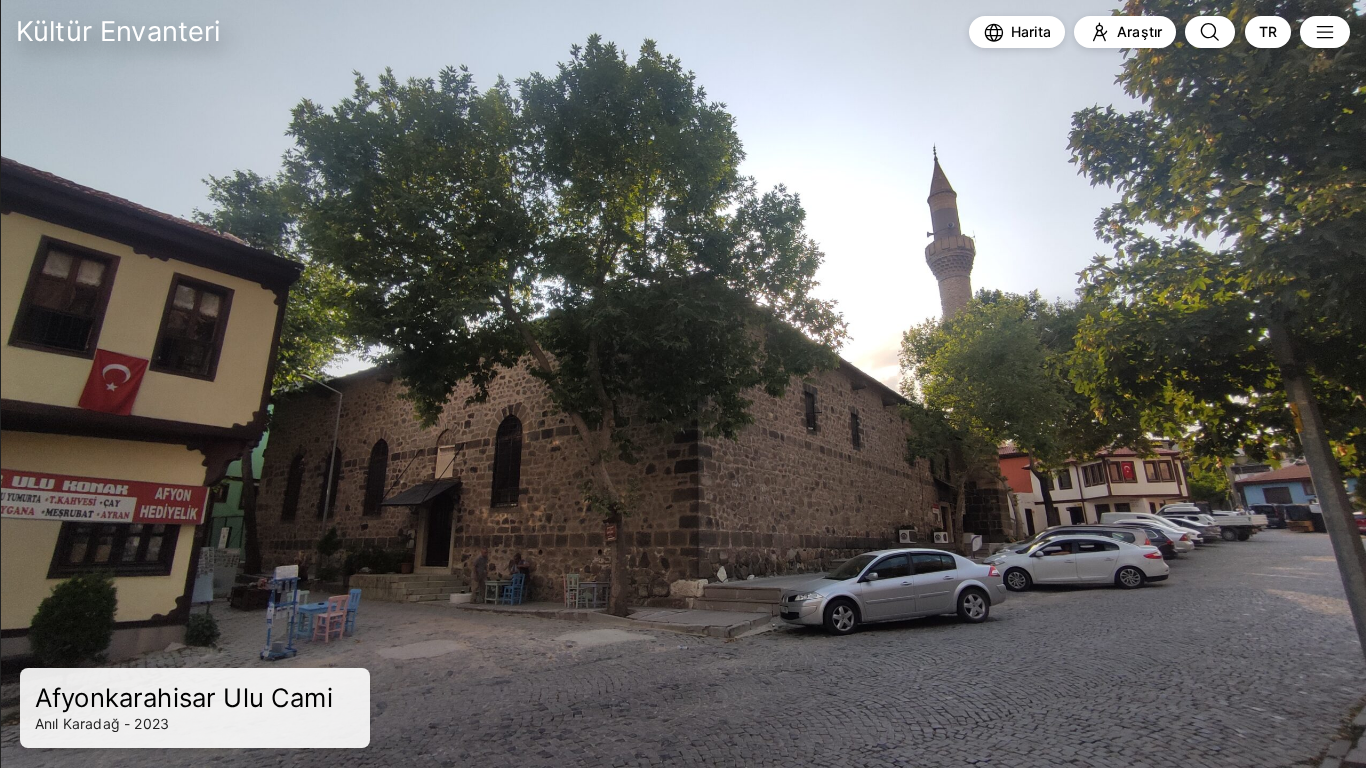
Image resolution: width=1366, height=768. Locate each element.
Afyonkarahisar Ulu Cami (184, 697)
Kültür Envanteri (118, 31)
